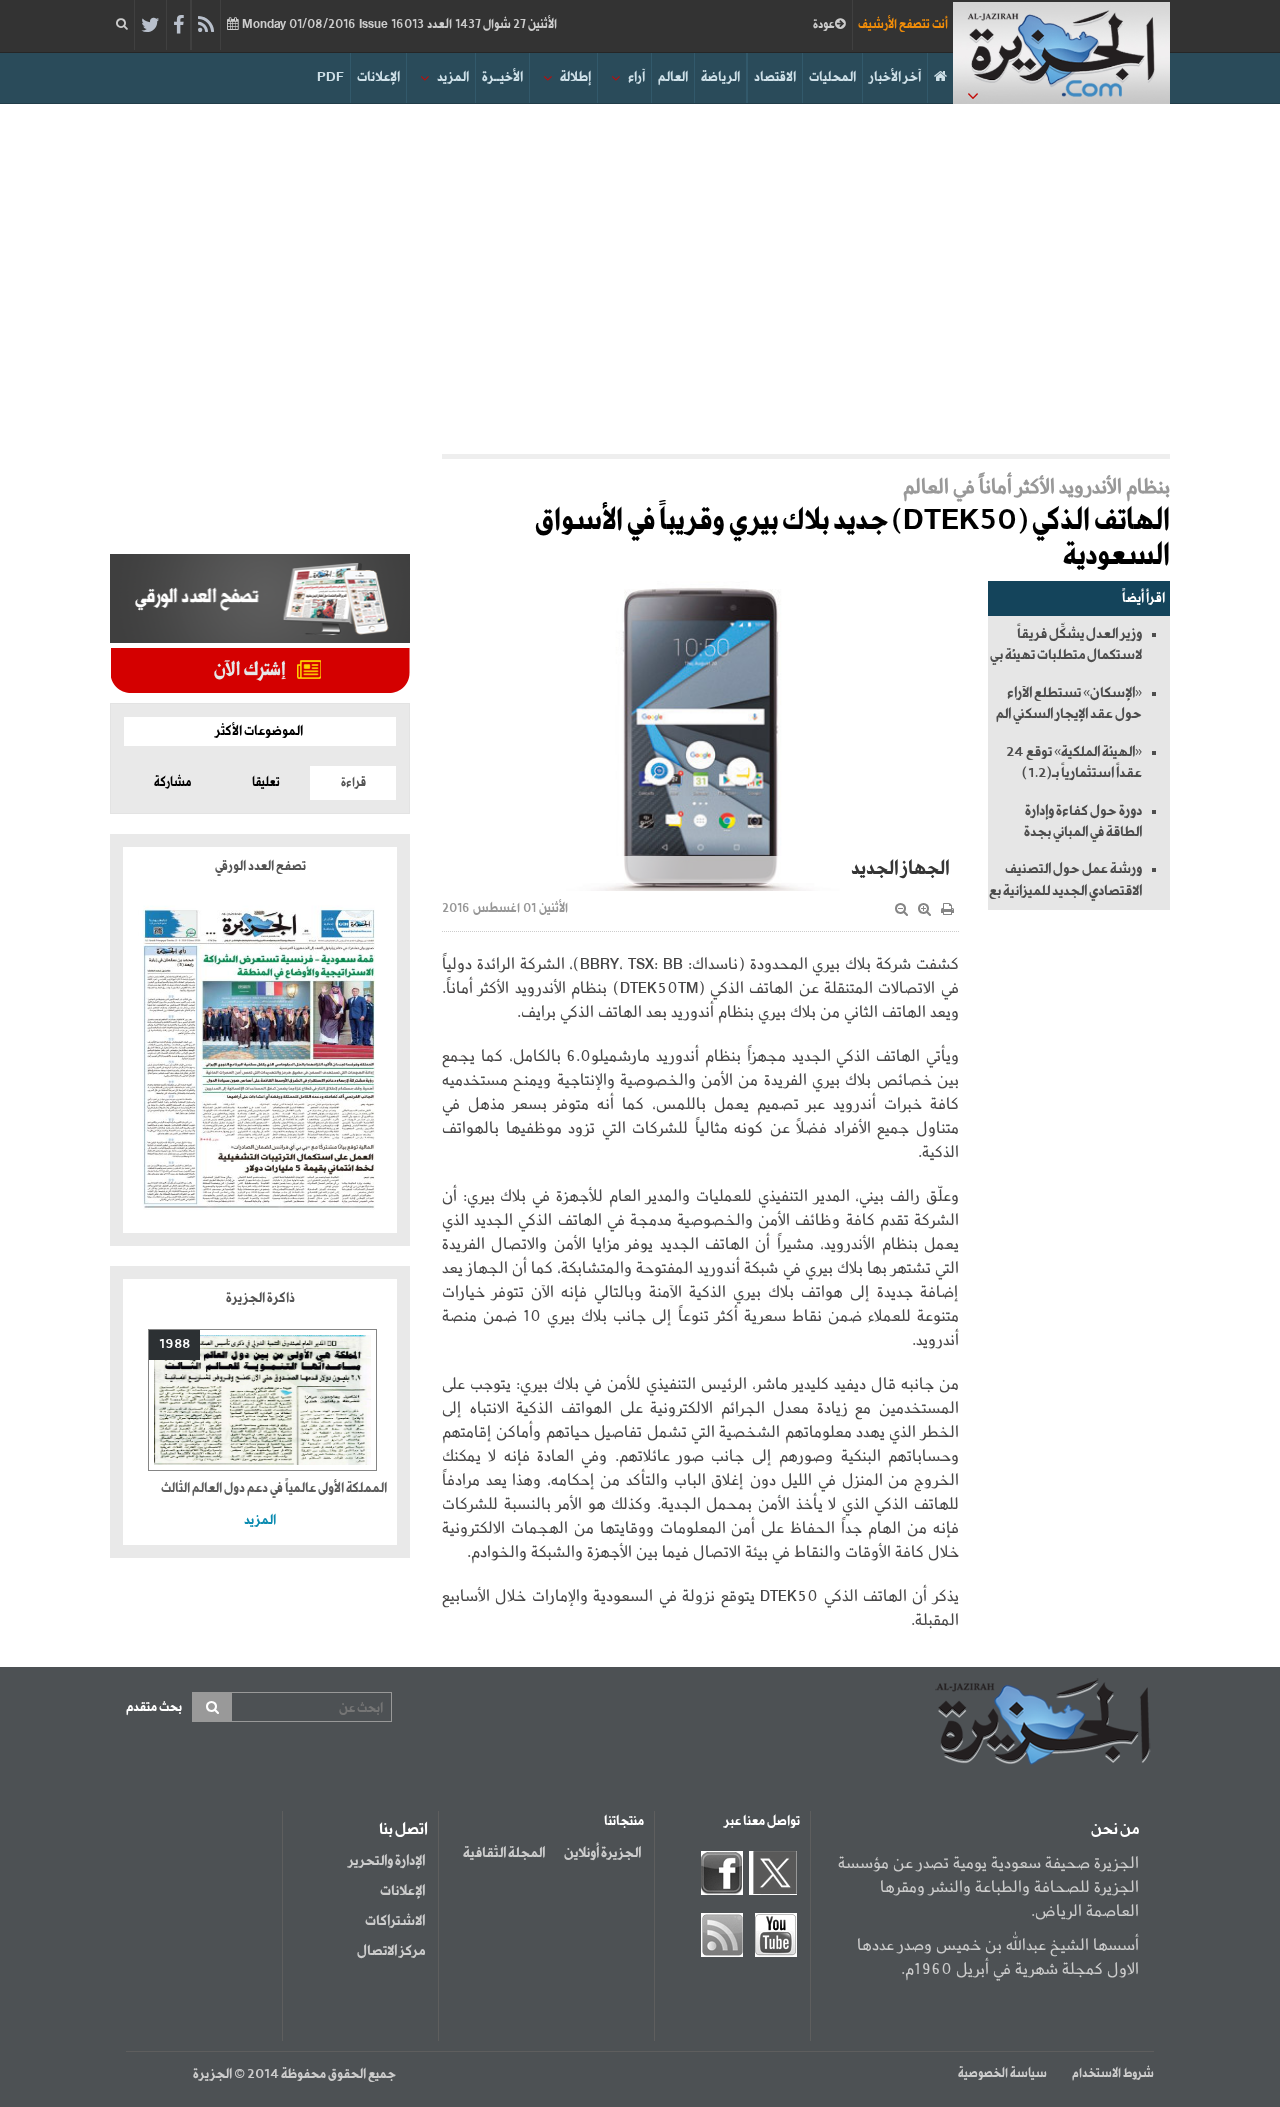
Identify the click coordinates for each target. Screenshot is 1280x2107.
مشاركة (172, 783)
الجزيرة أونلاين (602, 1853)
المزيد (453, 77)
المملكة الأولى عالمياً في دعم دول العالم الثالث (274, 1488)
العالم (673, 77)
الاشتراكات (395, 1921)
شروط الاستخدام (1113, 2074)
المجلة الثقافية (504, 1853)
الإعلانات (378, 77)
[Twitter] (150, 26)
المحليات (832, 77)
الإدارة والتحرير (386, 1861)
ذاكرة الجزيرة (260, 1298)
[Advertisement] (640, 274)
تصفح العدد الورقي (260, 866)
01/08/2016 (398, 25)
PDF (330, 77)
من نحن (1115, 1830)
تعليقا (266, 783)
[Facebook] (178, 26)
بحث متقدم (154, 1707)
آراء (636, 77)
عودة (824, 25)
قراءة (353, 783)
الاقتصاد (775, 77)
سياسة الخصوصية (1002, 2074)
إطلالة (575, 77)
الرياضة (720, 77)
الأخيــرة (502, 77)
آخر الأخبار (895, 77)
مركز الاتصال (391, 1951)
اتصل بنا (403, 1830)
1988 (174, 1344)
